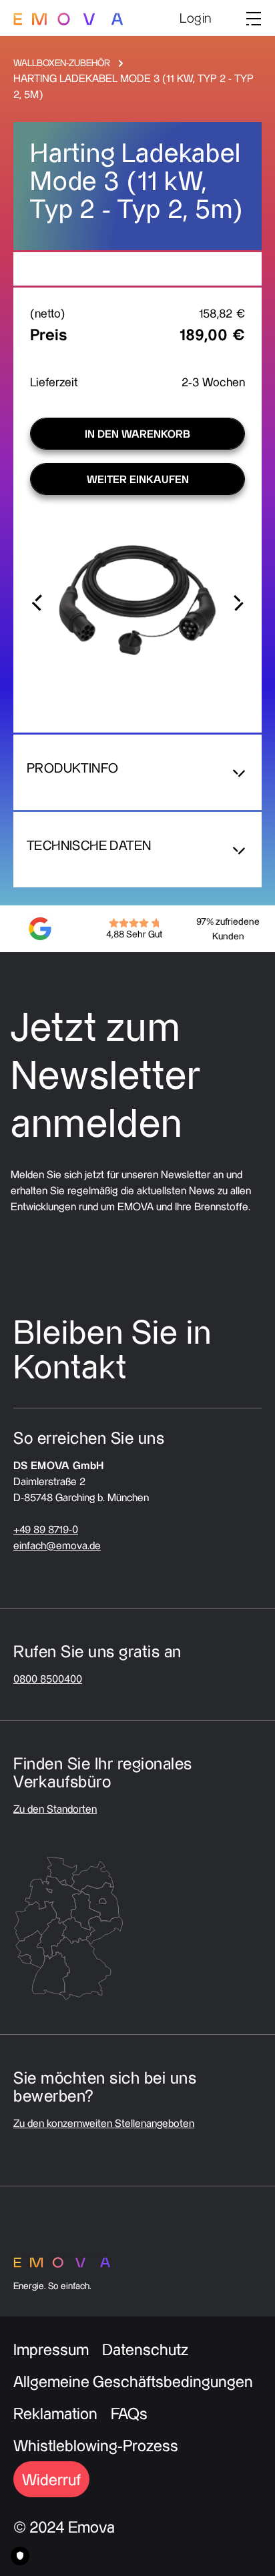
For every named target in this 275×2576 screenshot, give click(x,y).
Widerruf (51, 2479)
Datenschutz (145, 2349)
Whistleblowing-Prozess (96, 2445)
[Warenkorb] (229, 19)
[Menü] (250, 18)
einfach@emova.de (57, 1545)
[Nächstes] (238, 600)
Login (196, 18)
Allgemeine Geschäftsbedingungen (133, 2381)
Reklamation (55, 2413)
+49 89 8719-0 (46, 1529)
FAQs (129, 2413)
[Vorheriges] (37, 600)
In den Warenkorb (137, 434)
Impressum (51, 2349)
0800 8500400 (48, 1679)
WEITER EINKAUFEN (138, 479)
